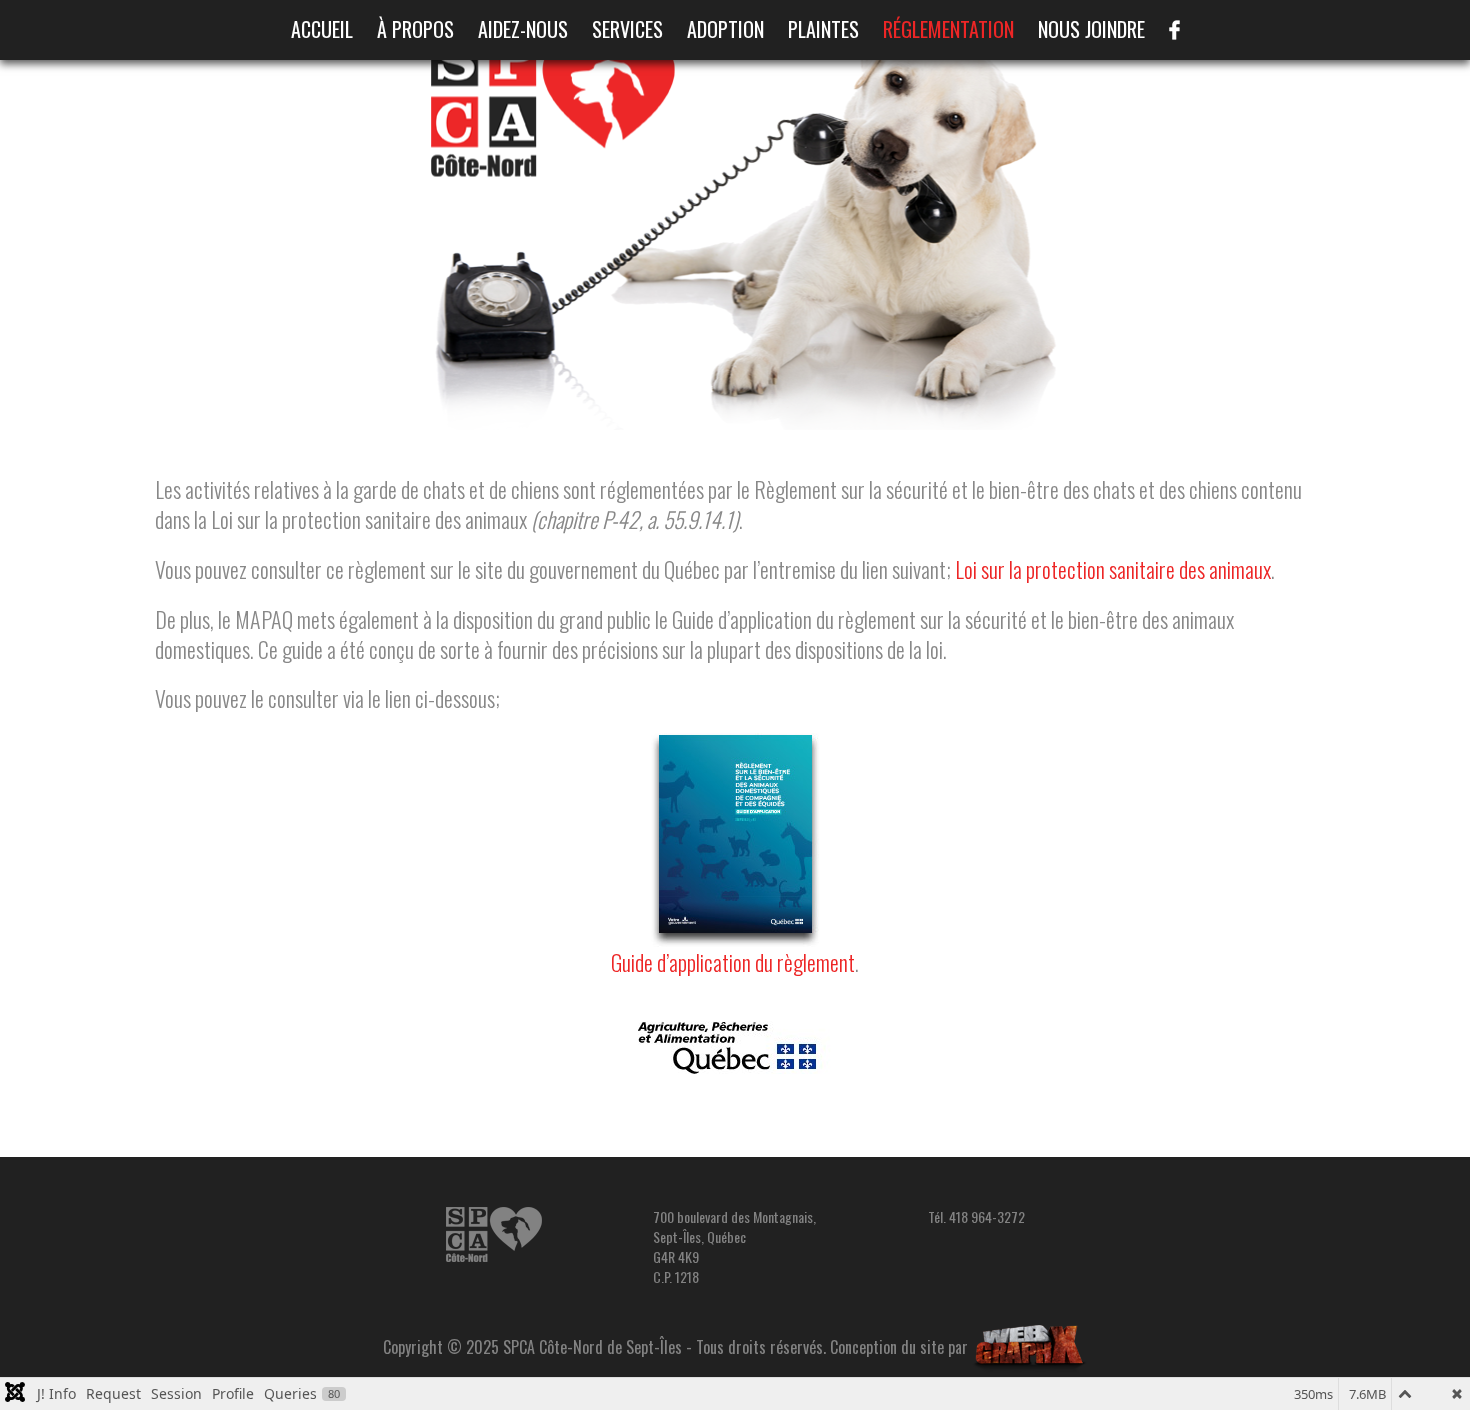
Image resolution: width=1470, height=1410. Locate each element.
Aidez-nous (523, 29)
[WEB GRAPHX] (1029, 1347)
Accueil (322, 29)
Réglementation (948, 29)
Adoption (725, 29)
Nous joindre (1091, 29)
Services (627, 29)
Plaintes (823, 29)
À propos (415, 29)
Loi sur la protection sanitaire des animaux (1113, 569)
